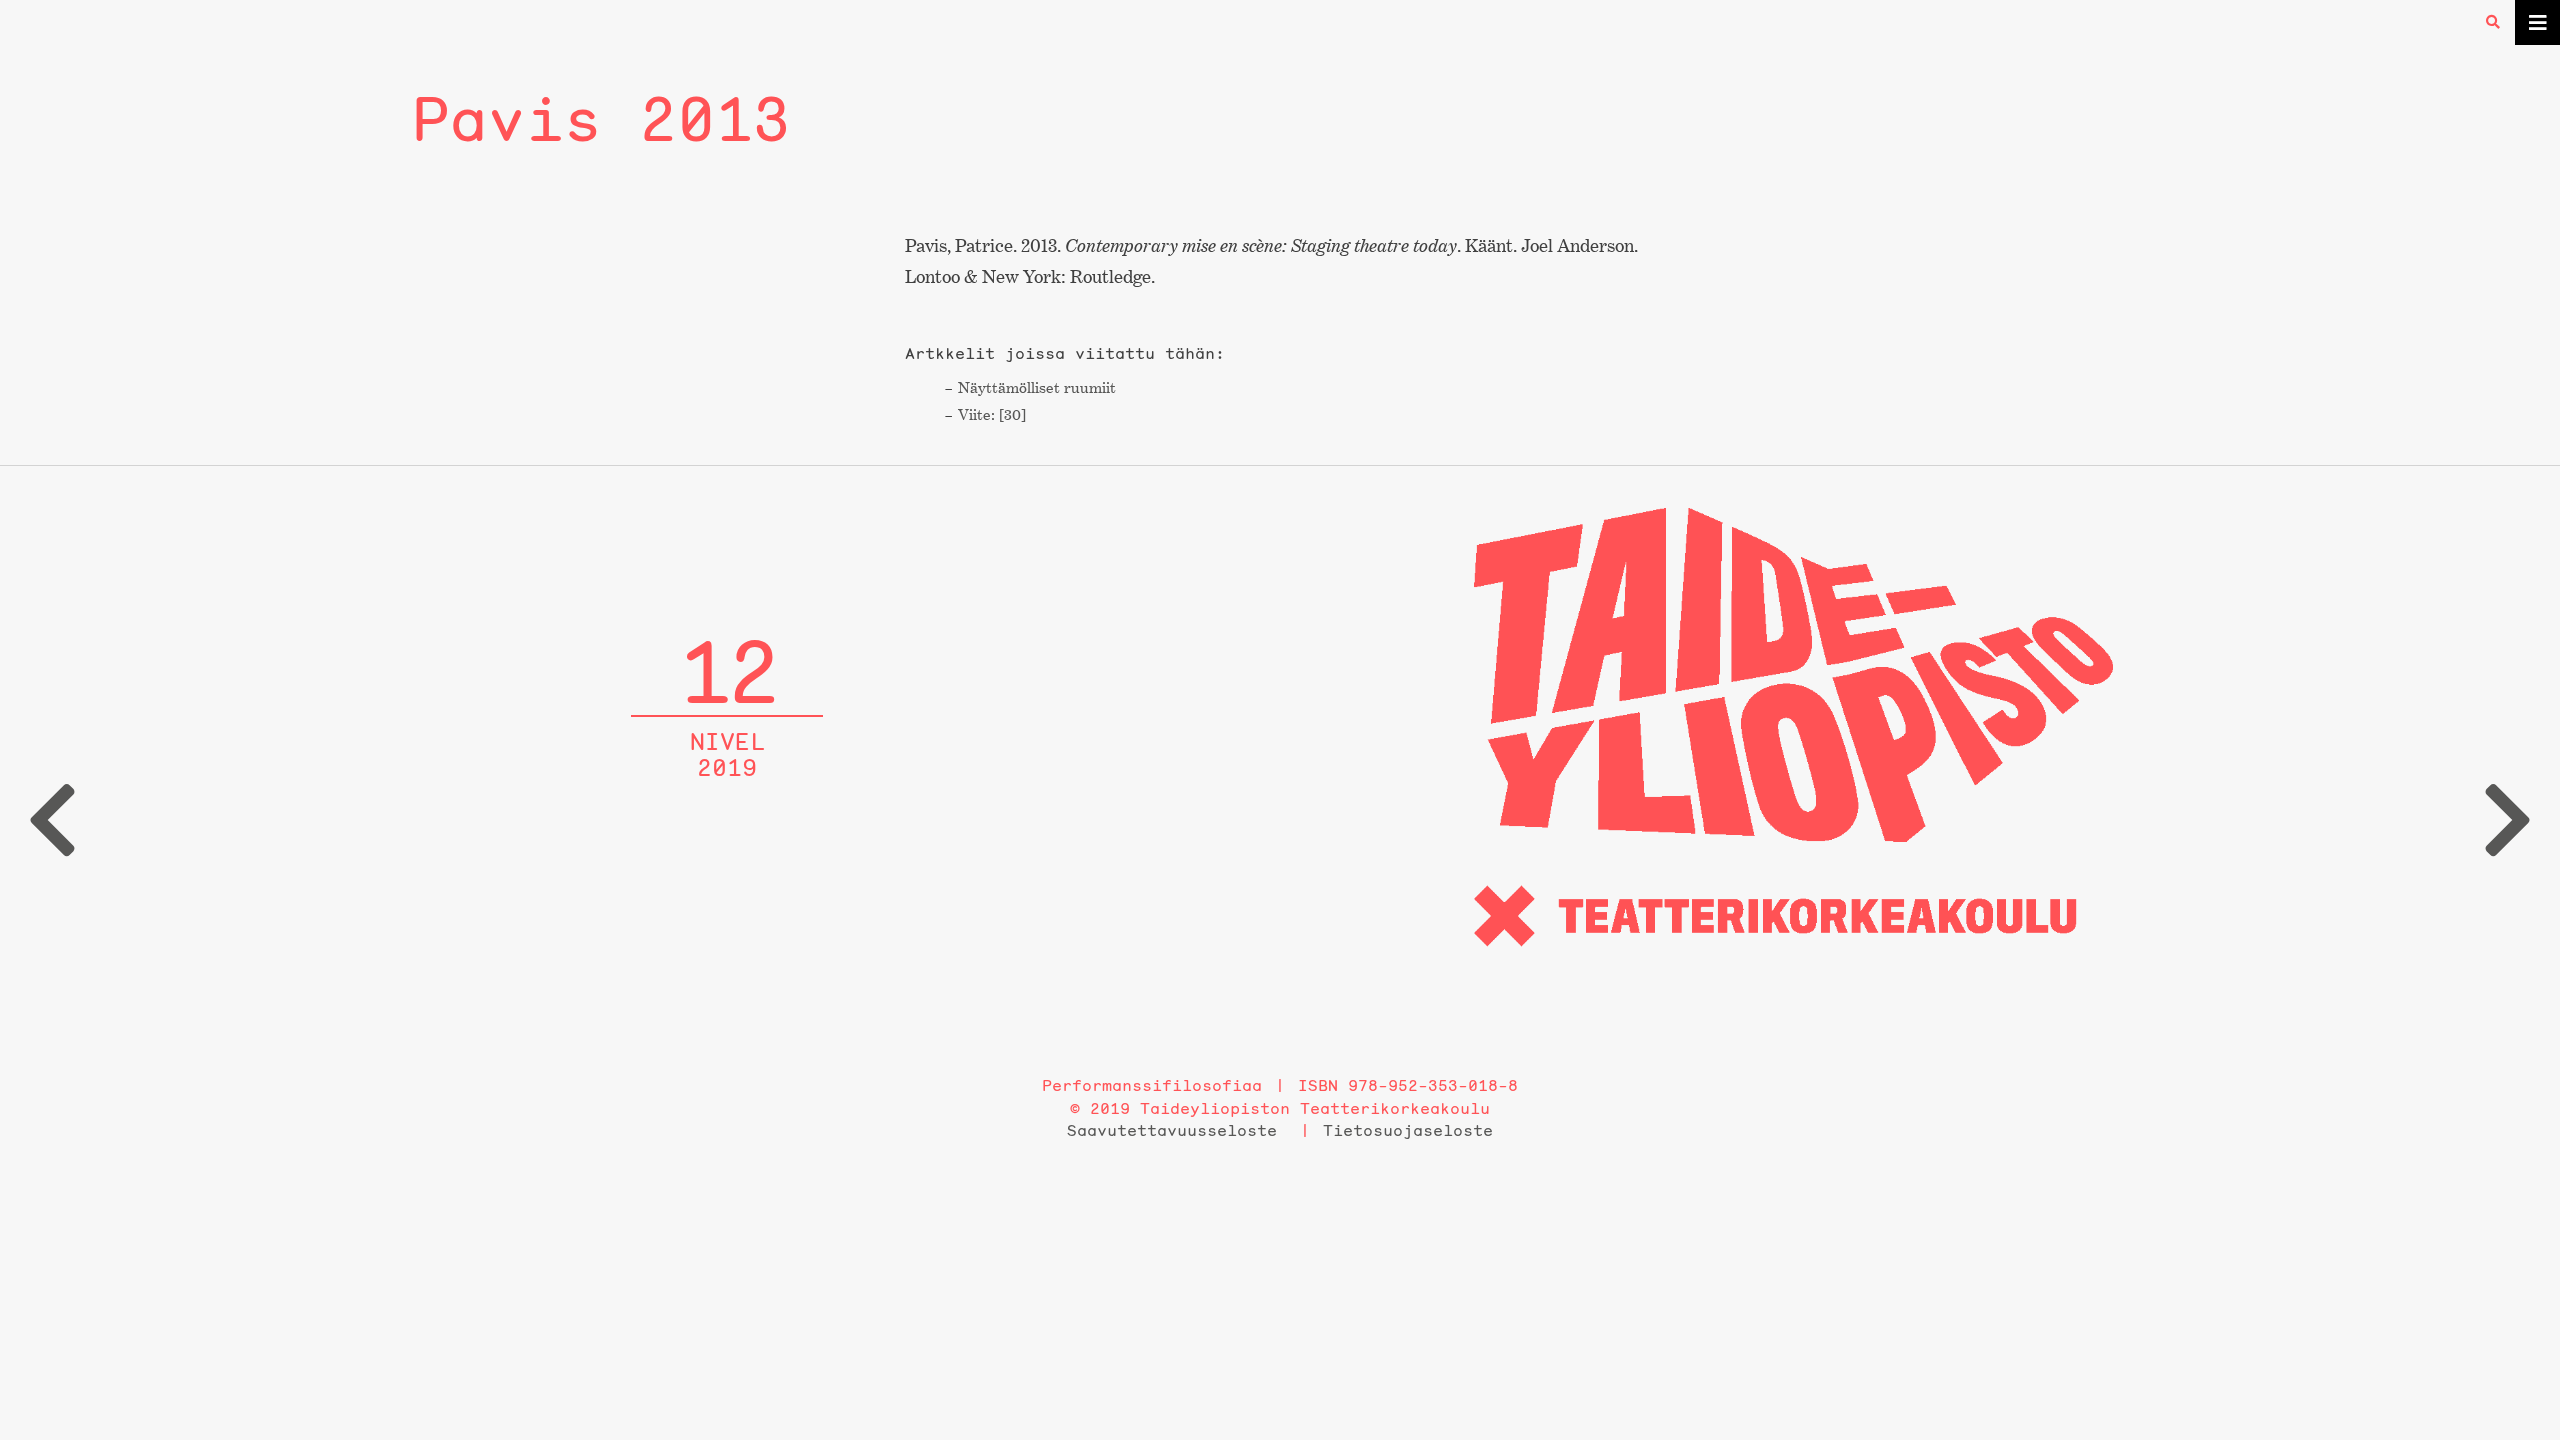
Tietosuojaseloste (1408, 1130)
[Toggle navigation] (2537, 22)
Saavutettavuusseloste (1172, 1130)
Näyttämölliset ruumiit (1037, 387)
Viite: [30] (992, 414)
